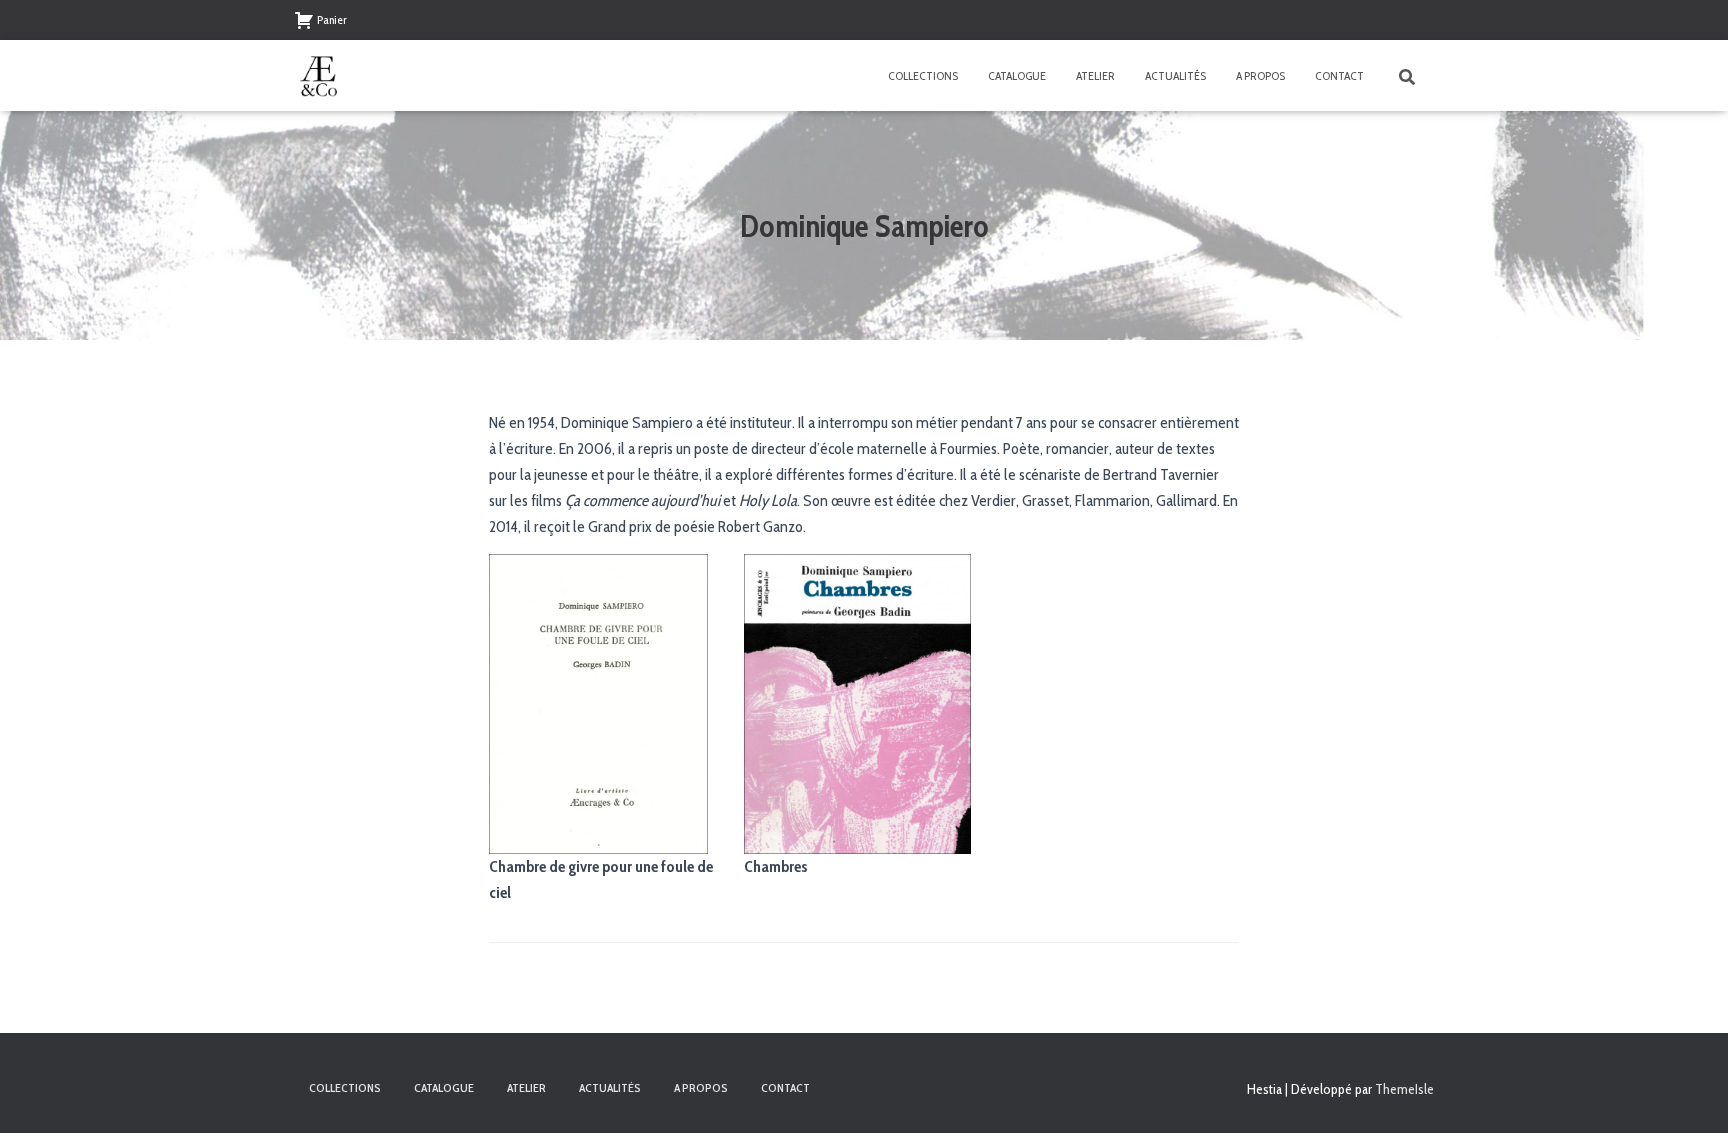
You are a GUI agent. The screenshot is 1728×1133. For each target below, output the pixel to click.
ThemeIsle (1404, 1089)
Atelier (1095, 75)
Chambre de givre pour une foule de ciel (601, 879)
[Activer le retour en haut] (1688, 1093)
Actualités (1175, 75)
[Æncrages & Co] (319, 76)
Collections (923, 75)
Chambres (776, 866)
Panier (332, 19)
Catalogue (1017, 75)
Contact (1339, 75)
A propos (1260, 75)
